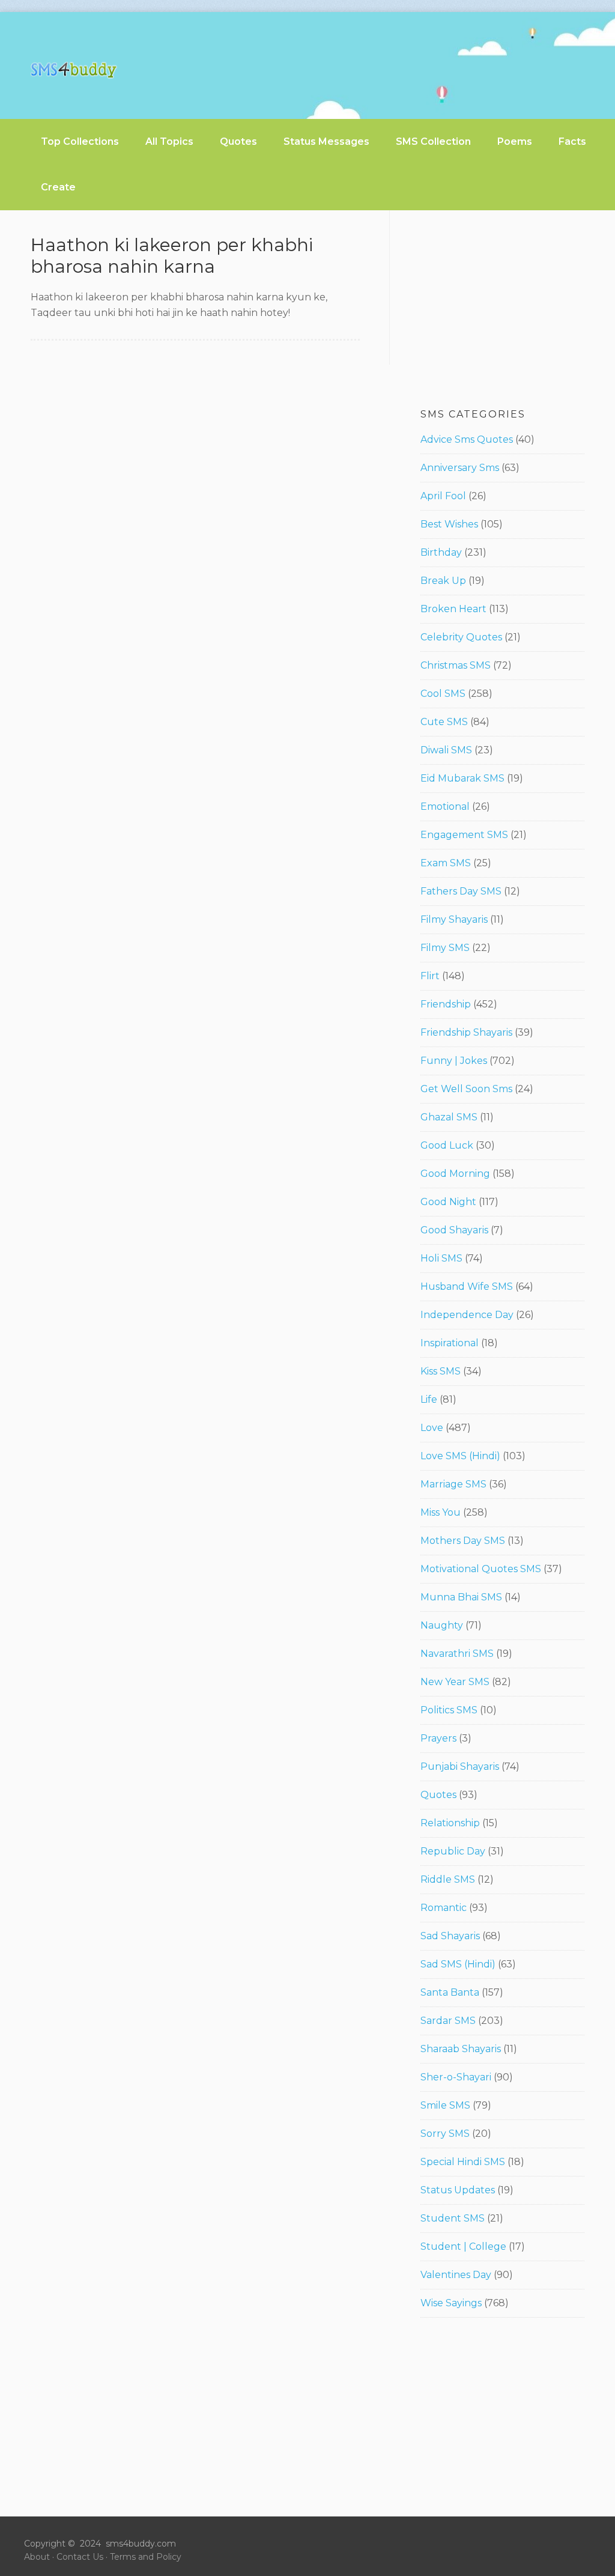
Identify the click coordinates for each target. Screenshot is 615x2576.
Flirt (430, 976)
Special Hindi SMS (463, 2162)
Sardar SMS (448, 2021)
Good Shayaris (454, 1230)
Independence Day (467, 1315)
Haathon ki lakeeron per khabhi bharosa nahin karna (172, 256)
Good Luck (447, 1145)
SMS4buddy (74, 70)
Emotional (445, 807)
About (37, 2557)
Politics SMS (449, 1710)
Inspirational (450, 1343)
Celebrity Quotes (461, 637)
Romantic (444, 1908)
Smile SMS (445, 2105)
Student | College (463, 2246)
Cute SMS (444, 722)
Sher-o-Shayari (456, 2077)
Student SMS (453, 2218)
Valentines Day (456, 2275)
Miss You (441, 1512)
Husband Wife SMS (467, 1286)
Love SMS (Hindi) (460, 1456)
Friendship (446, 1004)
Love (432, 1428)
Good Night (448, 1202)
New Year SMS (455, 1682)
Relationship (450, 1823)
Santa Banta (450, 1992)
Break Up (443, 581)
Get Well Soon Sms (466, 1089)
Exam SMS (446, 863)
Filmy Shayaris (454, 919)
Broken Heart (453, 609)
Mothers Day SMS (463, 1541)
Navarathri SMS (457, 1654)
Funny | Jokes (454, 1061)
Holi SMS (441, 1258)
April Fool (443, 496)
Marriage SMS (453, 1484)
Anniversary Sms (460, 468)
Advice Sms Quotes (467, 439)
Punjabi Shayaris (460, 1766)
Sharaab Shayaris (461, 2049)
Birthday (441, 552)
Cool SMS (443, 694)
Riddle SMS (448, 1879)
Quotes (438, 1795)
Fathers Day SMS (461, 891)
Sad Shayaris (450, 1936)
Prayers (438, 1738)
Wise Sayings (451, 2303)
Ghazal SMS (449, 1117)
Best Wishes (449, 524)
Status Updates (458, 2190)
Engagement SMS (464, 835)
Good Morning (455, 1174)
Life (429, 1399)
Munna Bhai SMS (461, 1597)
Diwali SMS (446, 750)
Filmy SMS (445, 948)
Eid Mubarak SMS (462, 778)
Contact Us (80, 2557)
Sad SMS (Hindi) (458, 1964)
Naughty (442, 1625)
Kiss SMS (441, 1371)
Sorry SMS (445, 2134)
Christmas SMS (456, 665)
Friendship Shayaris (466, 1032)
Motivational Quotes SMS (481, 1569)
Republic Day (453, 1851)
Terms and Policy (146, 2557)
